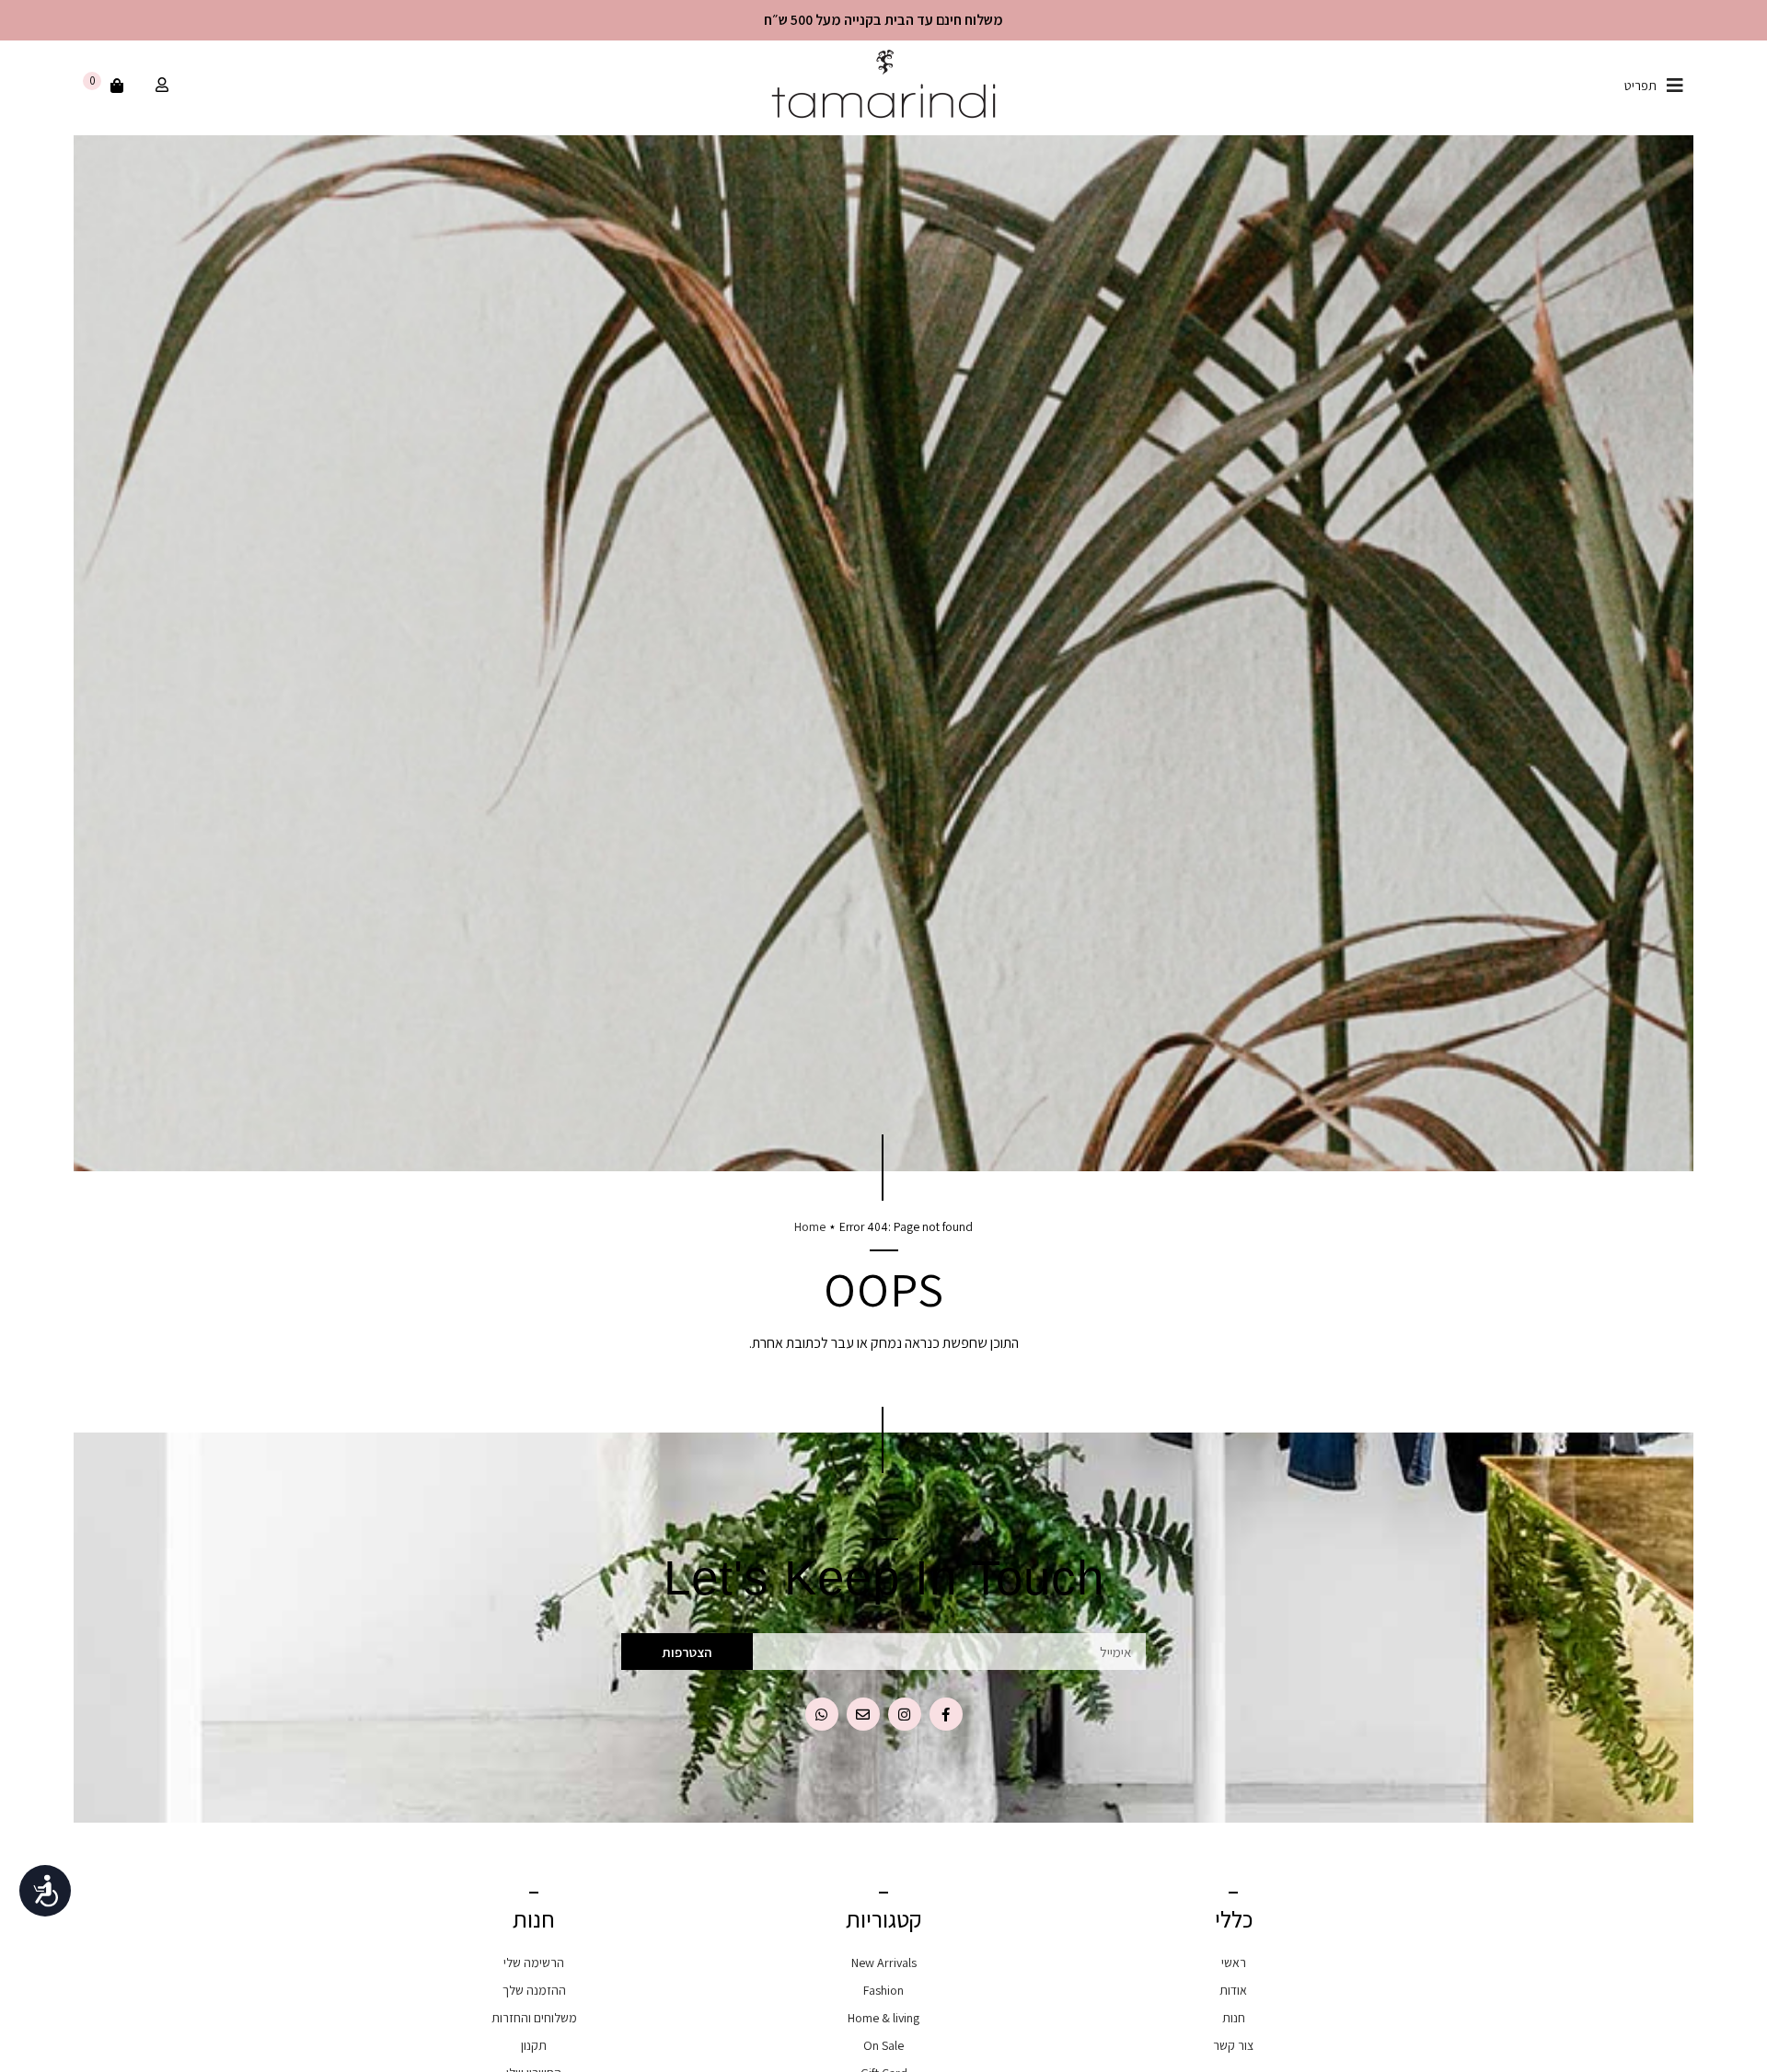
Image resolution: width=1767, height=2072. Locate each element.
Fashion (883, 1990)
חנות (1234, 2018)
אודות (1233, 1990)
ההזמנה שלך (534, 1990)
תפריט (1640, 86)
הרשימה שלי (534, 1963)
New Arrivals (884, 1963)
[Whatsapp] (822, 1714)
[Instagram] (905, 1714)
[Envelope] (863, 1714)
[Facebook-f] (946, 1714)
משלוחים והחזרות (534, 2018)
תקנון (534, 2045)
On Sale (883, 2045)
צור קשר (1233, 2045)
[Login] (160, 86)
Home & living (883, 2018)
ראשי (1234, 1963)
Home (810, 1226)
